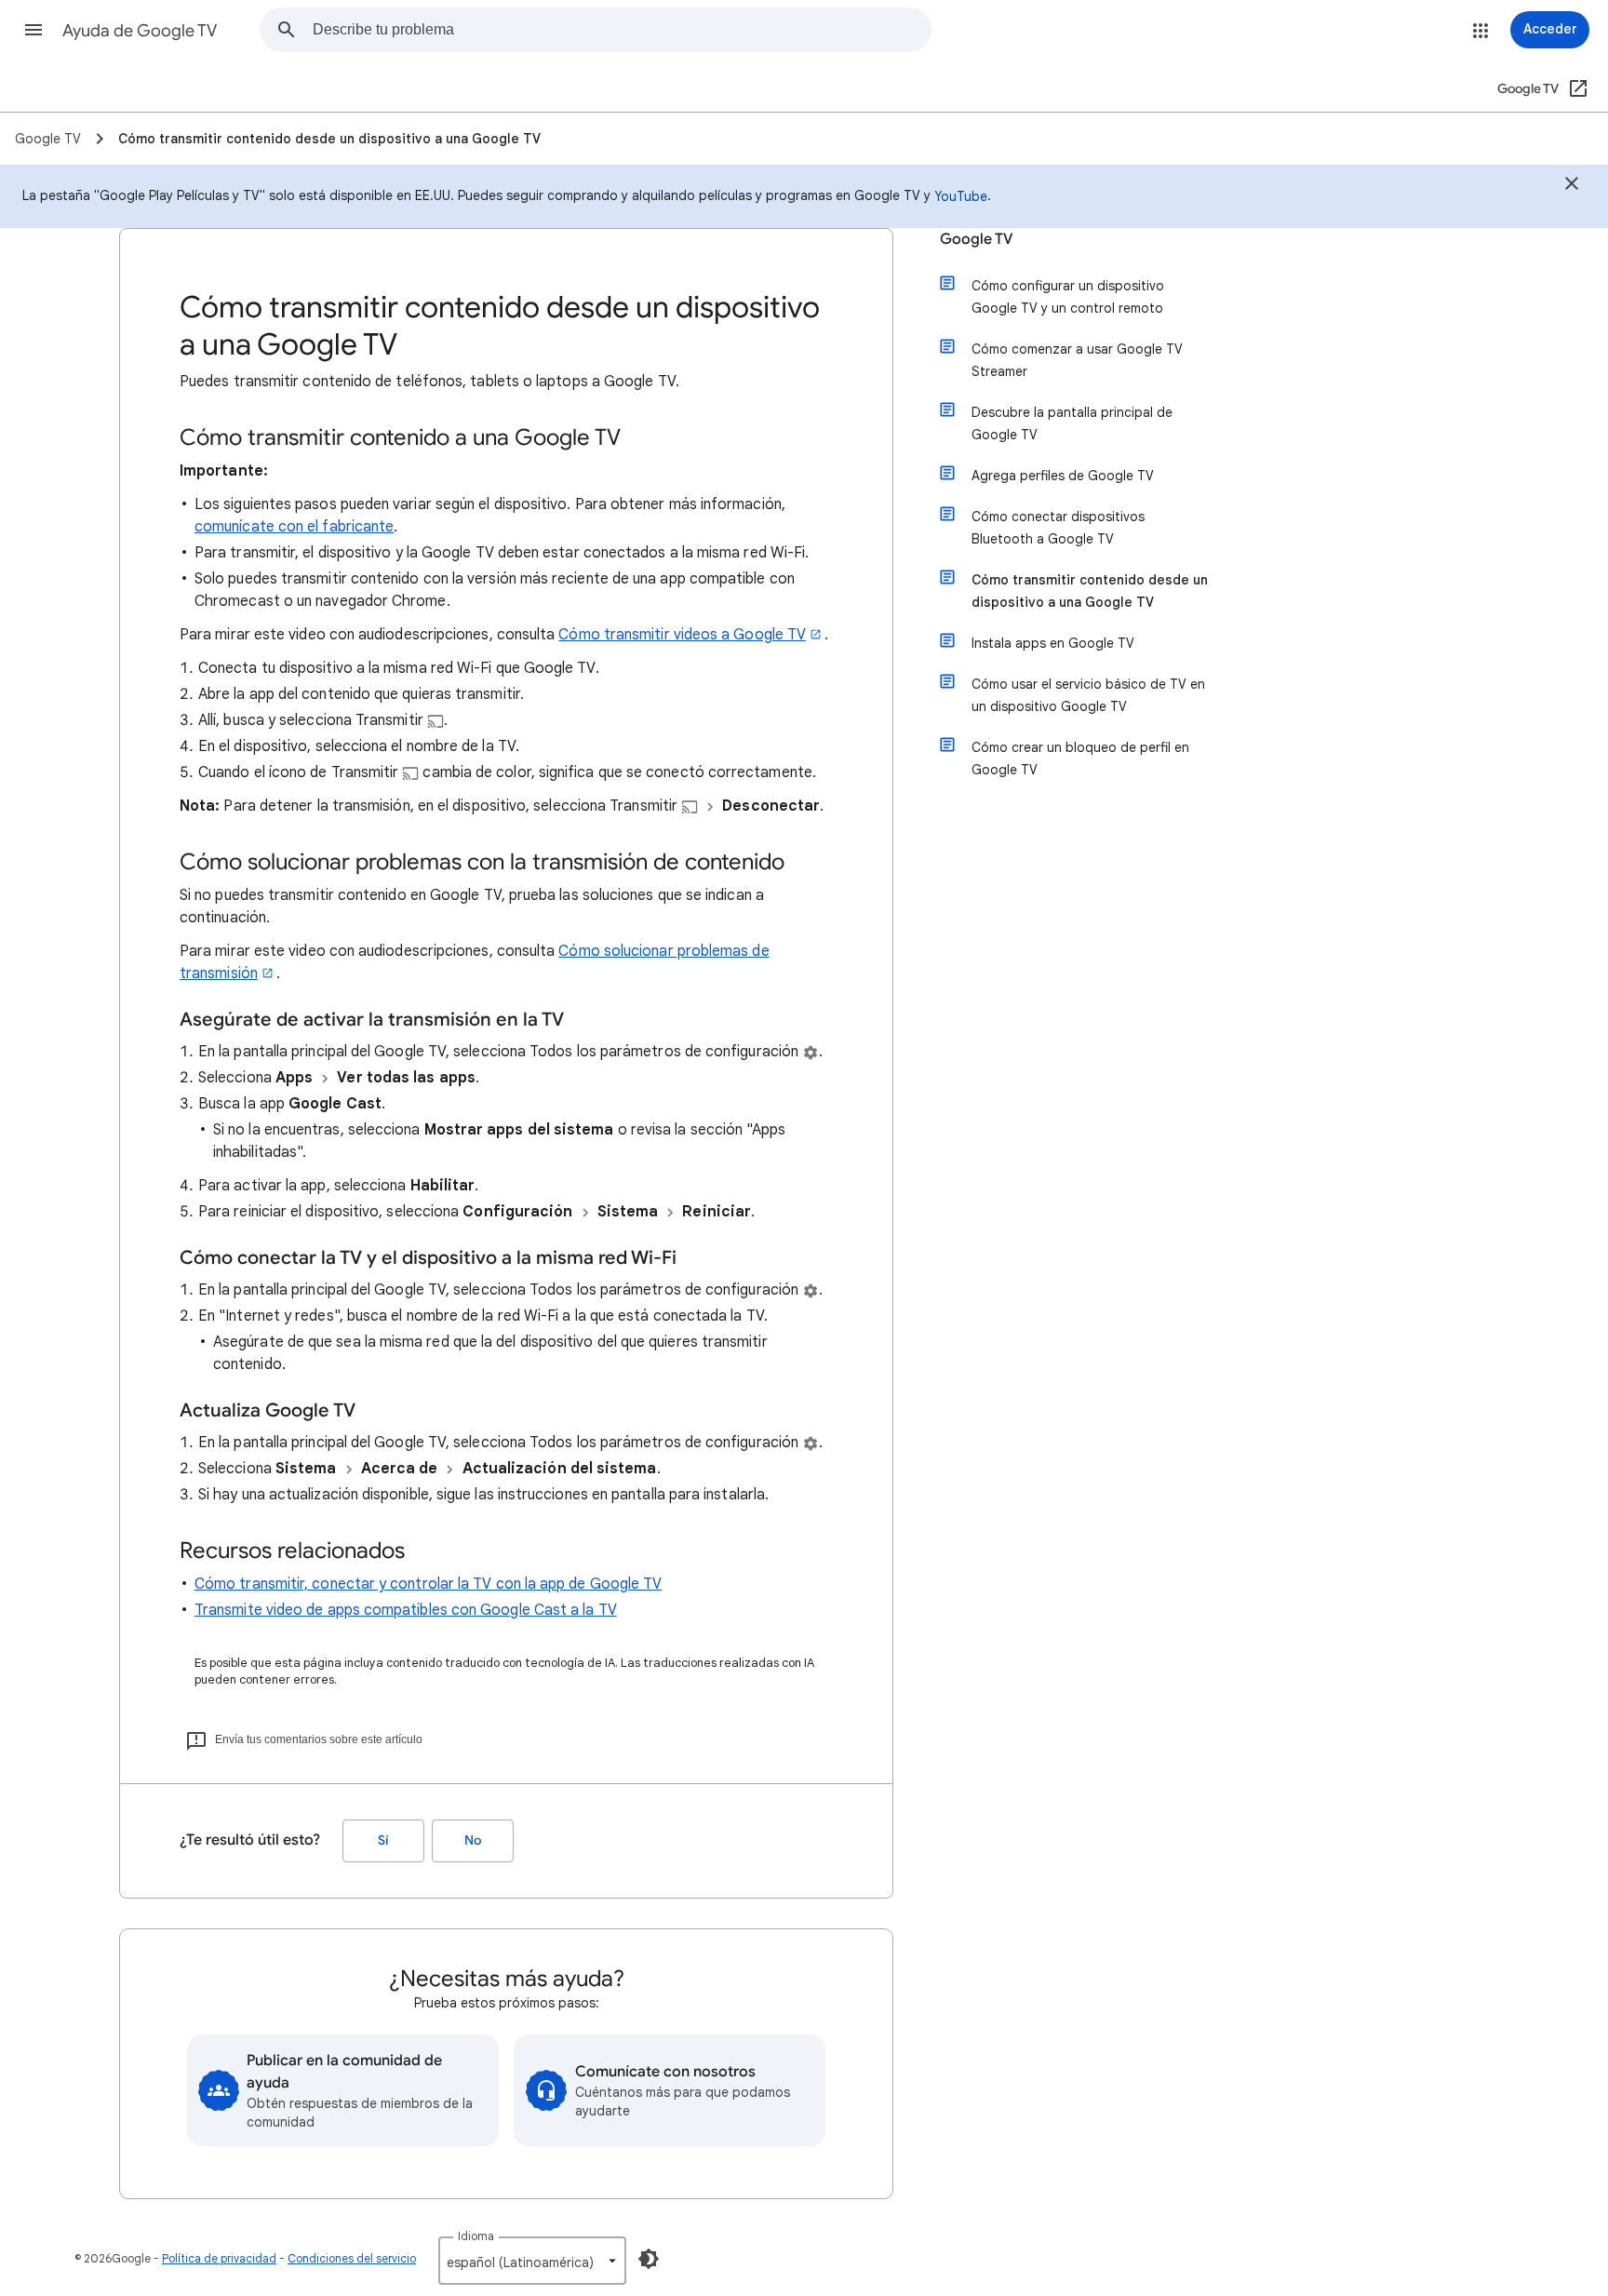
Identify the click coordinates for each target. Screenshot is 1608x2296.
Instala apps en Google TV (1053, 643)
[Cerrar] (1572, 186)
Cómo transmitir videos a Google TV (682, 635)
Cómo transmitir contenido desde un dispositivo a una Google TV (1090, 591)
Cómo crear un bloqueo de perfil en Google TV (1080, 759)
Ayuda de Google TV (140, 31)
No (473, 1840)
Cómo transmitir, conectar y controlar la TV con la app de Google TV (428, 1584)
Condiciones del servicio (352, 2258)
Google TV (977, 239)
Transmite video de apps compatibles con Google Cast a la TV (406, 1610)
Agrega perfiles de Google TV (1063, 476)
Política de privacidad (219, 2258)
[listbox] (532, 2261)
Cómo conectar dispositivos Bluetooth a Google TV (1058, 528)
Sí (383, 1840)
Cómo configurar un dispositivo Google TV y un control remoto (1068, 297)
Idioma (476, 2236)
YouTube (961, 196)
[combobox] (622, 30)
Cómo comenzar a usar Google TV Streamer (1077, 360)
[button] (33, 30)
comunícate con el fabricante (294, 527)
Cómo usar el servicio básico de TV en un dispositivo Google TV (1088, 695)
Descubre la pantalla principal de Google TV (1072, 423)
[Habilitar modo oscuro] (649, 2259)
